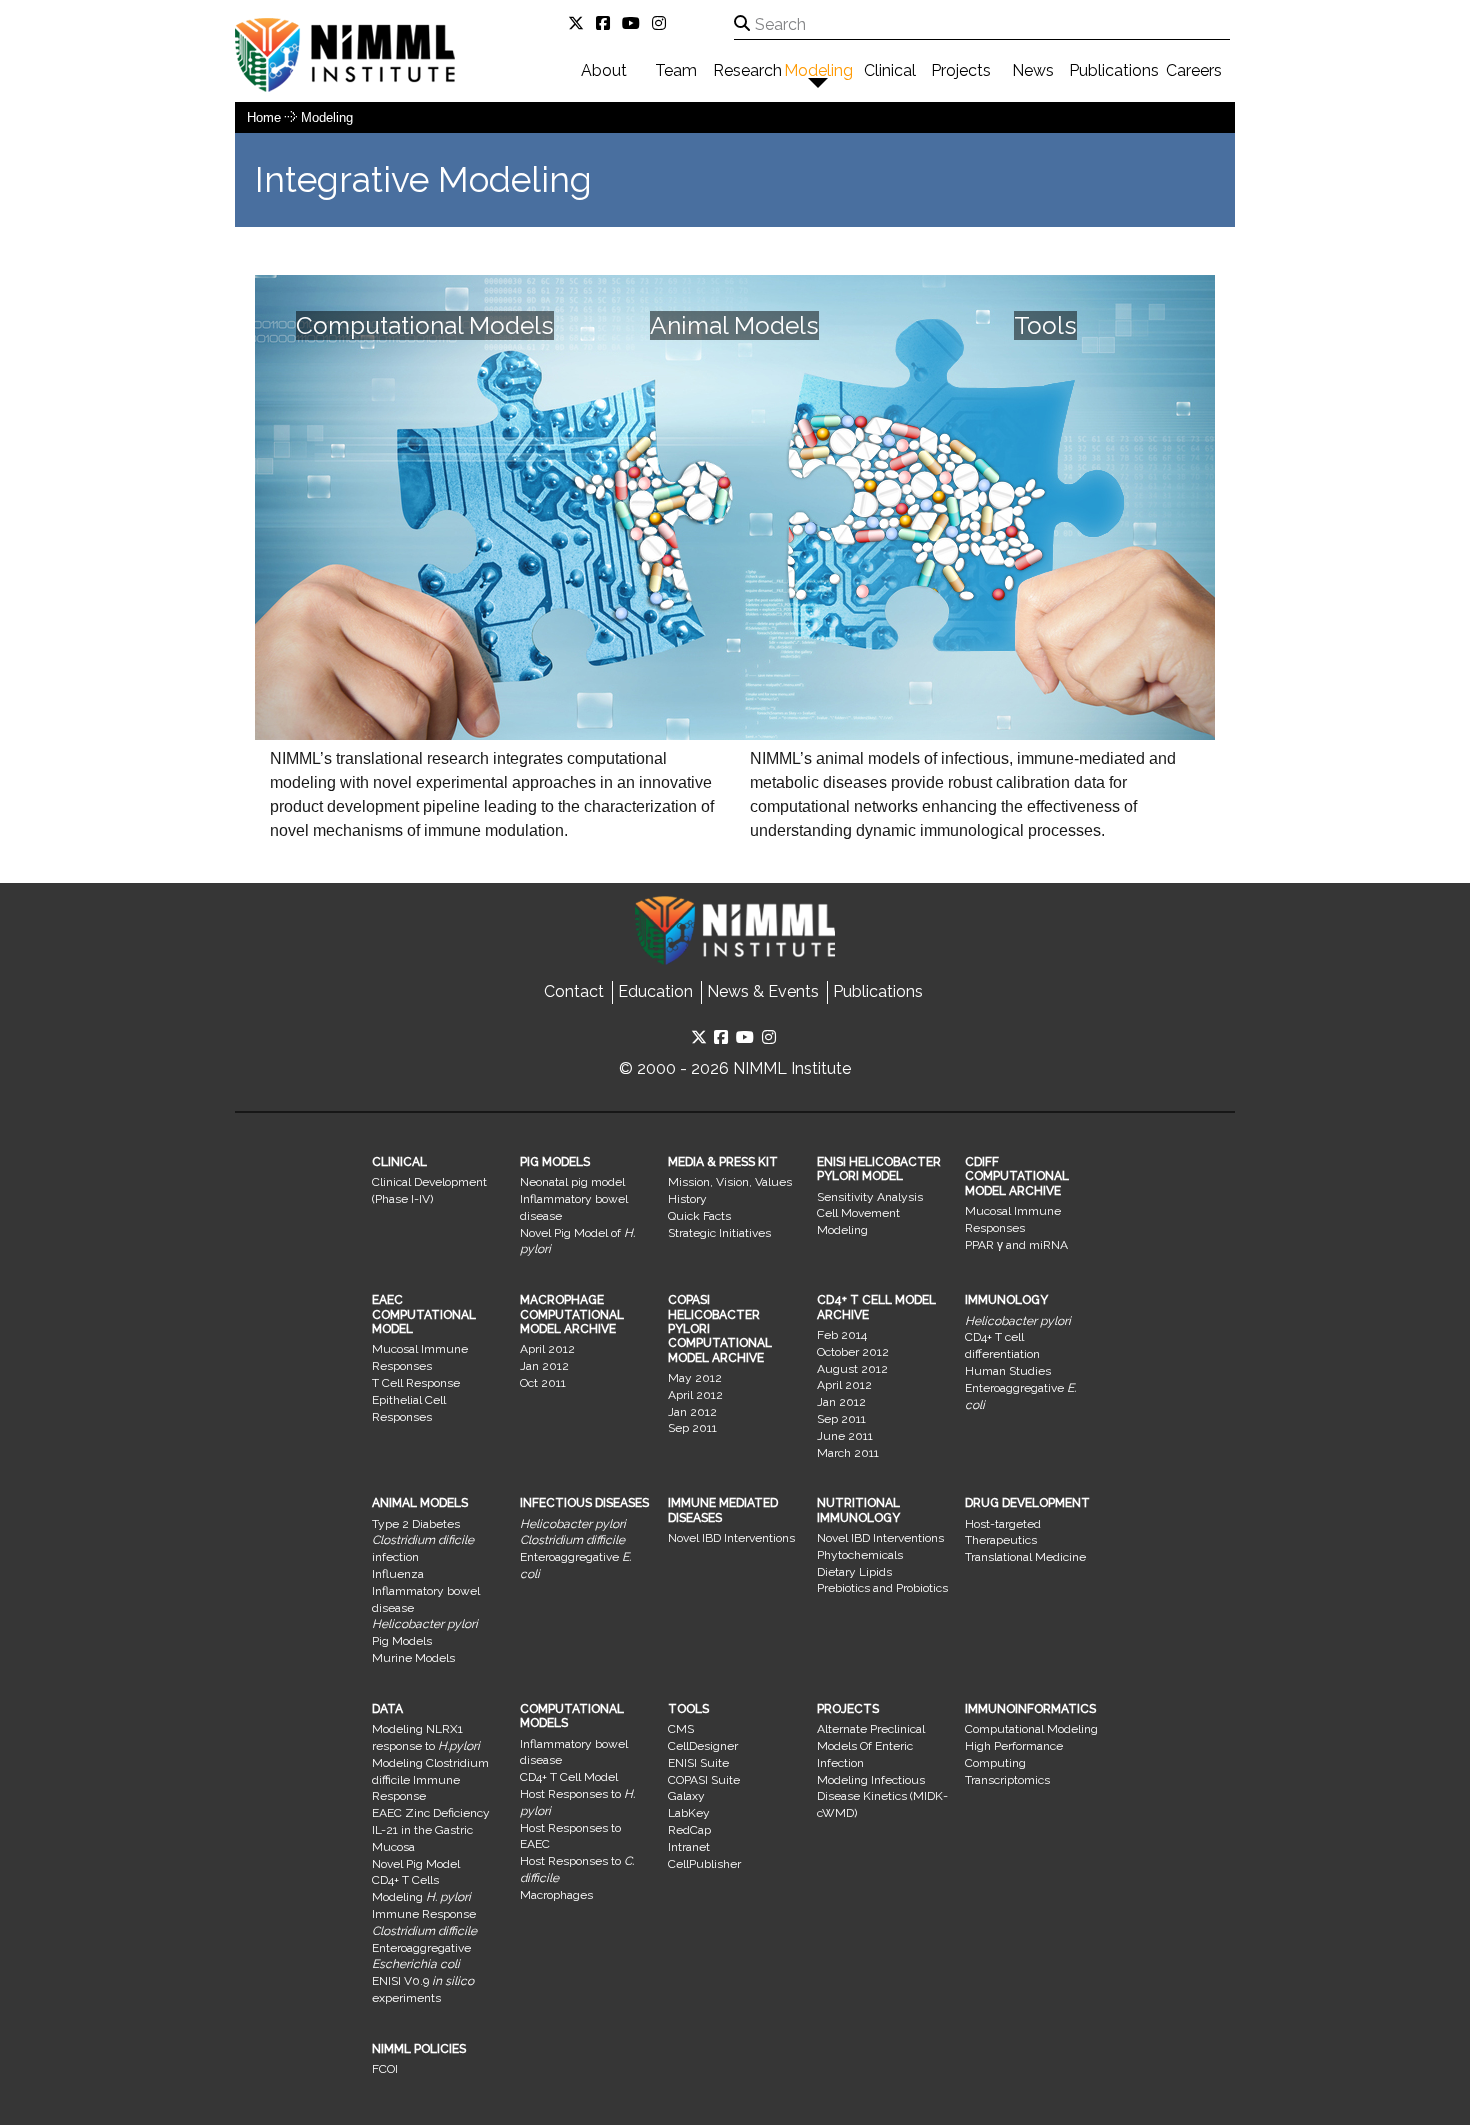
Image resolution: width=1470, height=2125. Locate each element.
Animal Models (734, 325)
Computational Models (425, 325)
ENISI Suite (698, 1763)
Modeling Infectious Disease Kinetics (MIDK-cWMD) (882, 1797)
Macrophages (556, 1895)
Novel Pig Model (416, 1864)
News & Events (763, 991)
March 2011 (848, 1453)
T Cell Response (416, 1383)
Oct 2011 (543, 1383)
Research (747, 70)
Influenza (398, 1574)
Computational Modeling (1031, 1729)
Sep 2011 (692, 1428)
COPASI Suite (704, 1780)
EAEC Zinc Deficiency (431, 1813)
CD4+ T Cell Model (569, 1777)
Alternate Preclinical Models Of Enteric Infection (871, 1746)
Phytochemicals (860, 1555)
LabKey (689, 1813)
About (604, 70)
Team (676, 70)
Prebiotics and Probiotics (882, 1588)
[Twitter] (580, 23)
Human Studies (1008, 1371)
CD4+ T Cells (405, 1880)
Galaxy (686, 1796)
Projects (961, 70)
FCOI (385, 2069)
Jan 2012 (544, 1366)
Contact (574, 991)
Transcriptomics (1007, 1780)
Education (655, 991)
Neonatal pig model (572, 1182)
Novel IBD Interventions (731, 1538)
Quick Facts (699, 1216)
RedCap (689, 1830)
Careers (1194, 70)
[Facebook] (607, 23)
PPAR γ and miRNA (1016, 1245)
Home (264, 117)
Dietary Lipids (854, 1572)
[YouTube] (635, 23)
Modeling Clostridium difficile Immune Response (430, 1780)
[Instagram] (663, 23)
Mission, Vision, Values (730, 1182)
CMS (681, 1729)
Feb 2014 (842, 1335)
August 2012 (852, 1369)
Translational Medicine (1025, 1557)
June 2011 (845, 1436)
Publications (1114, 70)
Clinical (890, 70)
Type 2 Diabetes (416, 1524)
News (1033, 70)
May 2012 (695, 1378)
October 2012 (853, 1352)
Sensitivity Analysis (870, 1197)
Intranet (689, 1847)
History (687, 1199)
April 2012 (547, 1349)
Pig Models (402, 1641)
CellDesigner (703, 1746)
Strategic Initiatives (719, 1233)
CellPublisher (704, 1864)
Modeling (818, 70)
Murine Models (413, 1658)
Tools (1045, 325)
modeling (327, 117)
